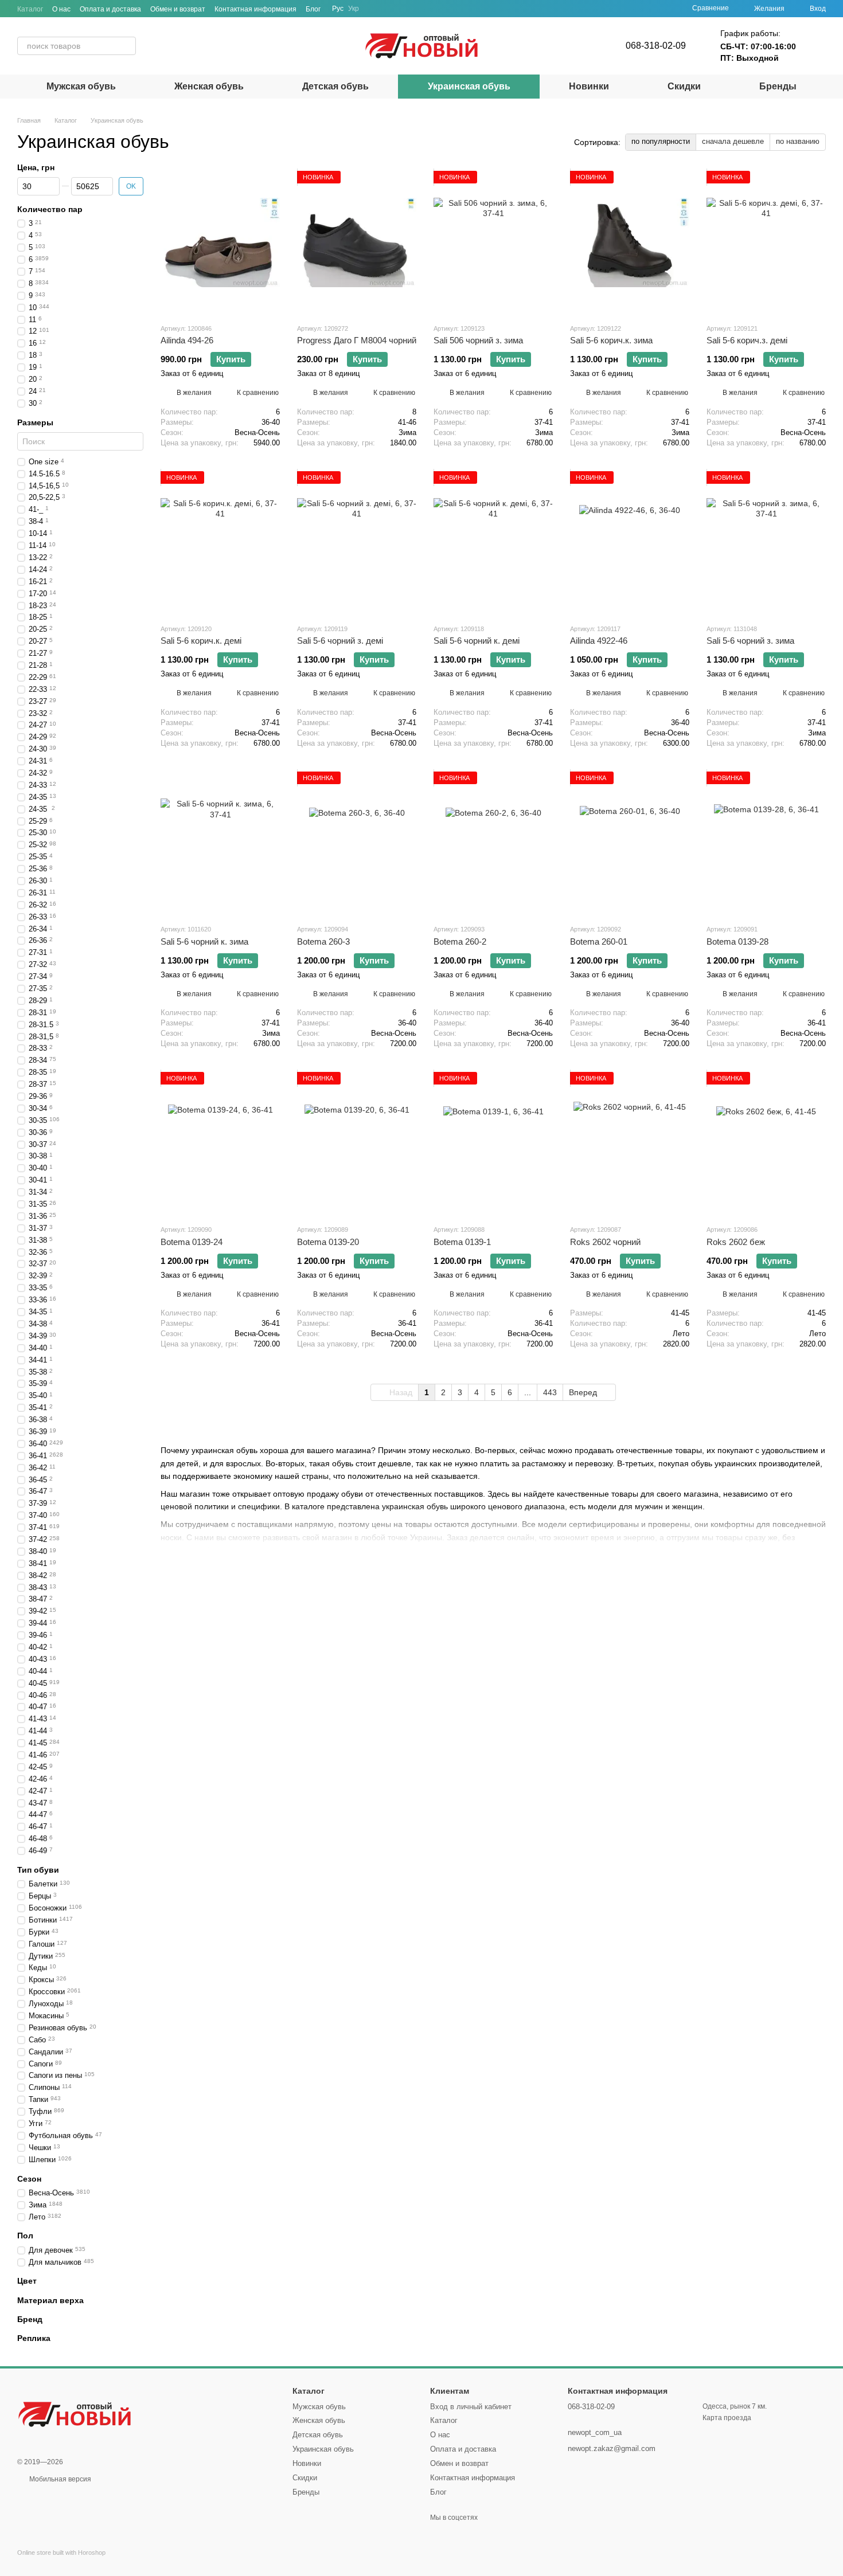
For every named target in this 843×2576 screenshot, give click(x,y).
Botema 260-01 (599, 941)
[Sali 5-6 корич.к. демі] (220, 543)
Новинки (589, 86)
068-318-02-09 (656, 46)
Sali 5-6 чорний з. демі (340, 641)
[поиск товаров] (127, 46)
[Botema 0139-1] (493, 1144)
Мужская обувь (81, 86)
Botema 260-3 (323, 941)
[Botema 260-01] (630, 843)
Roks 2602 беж (736, 1242)
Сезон (29, 2179)
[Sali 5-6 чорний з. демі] (357, 543)
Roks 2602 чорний (605, 1242)
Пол (25, 2236)
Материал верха (50, 2300)
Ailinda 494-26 (187, 340)
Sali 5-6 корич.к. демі (201, 641)
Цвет (27, 2281)
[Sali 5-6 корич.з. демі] (766, 242)
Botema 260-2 (460, 941)
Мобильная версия (59, 2479)
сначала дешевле (733, 141)
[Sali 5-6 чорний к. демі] (493, 543)
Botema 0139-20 (328, 1242)
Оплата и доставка (110, 9)
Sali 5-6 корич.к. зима (611, 340)
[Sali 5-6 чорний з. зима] (766, 543)
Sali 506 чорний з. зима (478, 340)
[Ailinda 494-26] (220, 242)
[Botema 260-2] (493, 843)
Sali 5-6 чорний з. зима (750, 641)
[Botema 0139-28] (766, 843)
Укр (354, 9)
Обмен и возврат (178, 9)
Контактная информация (255, 9)
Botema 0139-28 (737, 941)
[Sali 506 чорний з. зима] (493, 242)
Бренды (778, 86)
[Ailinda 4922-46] (630, 543)
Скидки (684, 86)
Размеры (35, 422)
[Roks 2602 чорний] (630, 1144)
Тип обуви (38, 1870)
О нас (61, 9)
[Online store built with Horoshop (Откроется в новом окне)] (61, 2563)
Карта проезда (727, 2418)
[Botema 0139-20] (357, 1144)
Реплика (34, 2338)
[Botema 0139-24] (220, 1144)
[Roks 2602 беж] (766, 1144)
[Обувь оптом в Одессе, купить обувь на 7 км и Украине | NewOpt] (75, 2414)
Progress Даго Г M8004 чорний (357, 340)
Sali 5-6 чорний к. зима (204, 941)
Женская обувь (209, 86)
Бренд (30, 2319)
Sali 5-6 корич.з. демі (747, 340)
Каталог (30, 9)
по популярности (661, 141)
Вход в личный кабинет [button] (471, 2407)
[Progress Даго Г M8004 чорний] (357, 242)
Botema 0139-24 (192, 1242)
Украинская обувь (469, 86)
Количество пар (50, 209)
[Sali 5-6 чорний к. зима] (220, 843)
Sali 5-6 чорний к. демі (477, 641)
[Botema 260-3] (357, 843)
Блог (313, 9)
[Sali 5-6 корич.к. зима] (630, 242)
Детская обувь (335, 86)
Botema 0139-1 (462, 1242)
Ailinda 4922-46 (599, 641)
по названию (798, 141)
